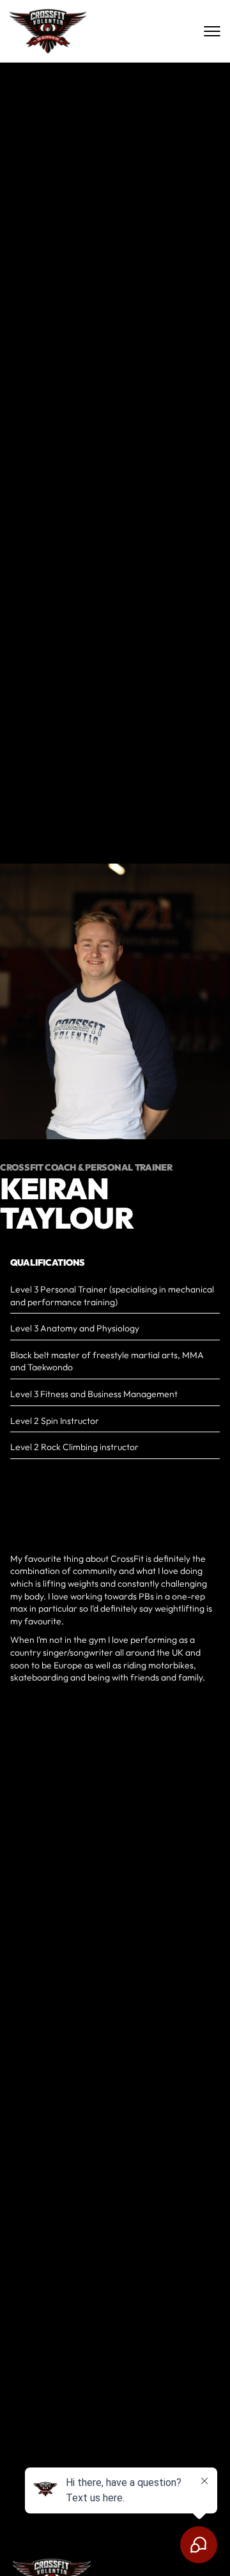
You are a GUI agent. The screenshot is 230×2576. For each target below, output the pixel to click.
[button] (160, 2547)
